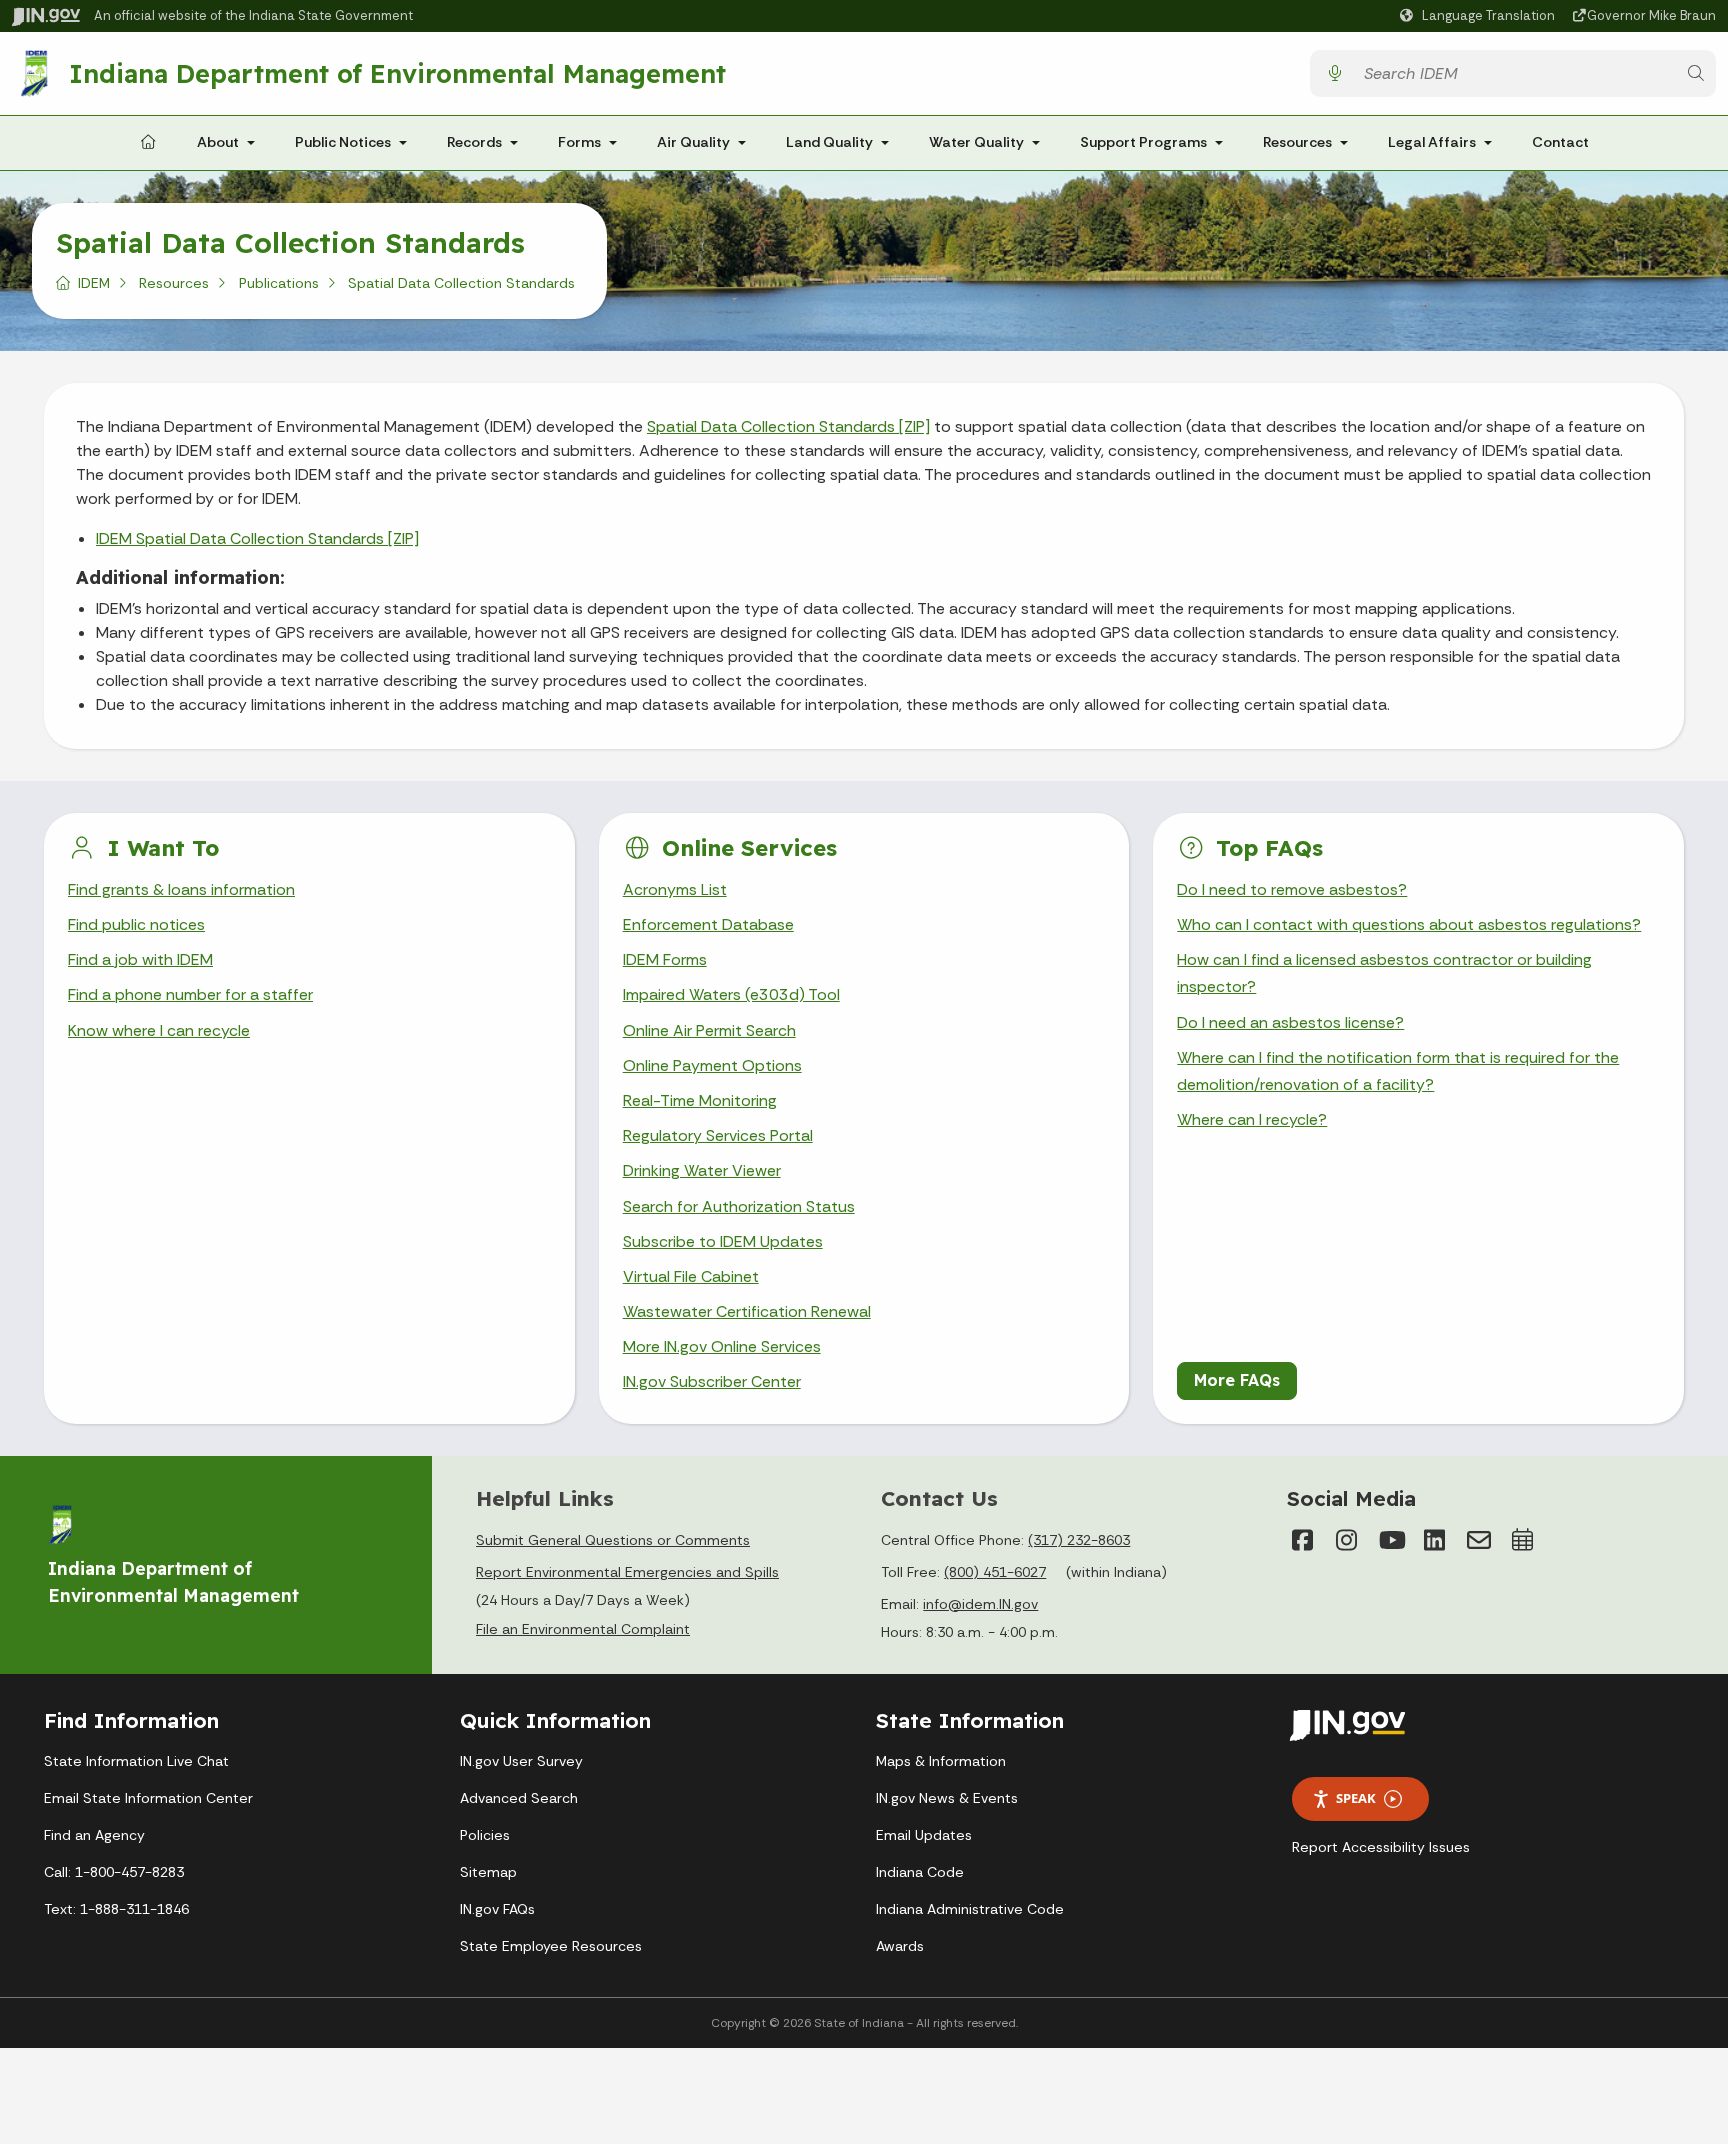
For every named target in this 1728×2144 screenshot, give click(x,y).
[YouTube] (1391, 1540)
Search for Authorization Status (739, 1206)
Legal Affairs (1432, 142)
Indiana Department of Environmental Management (397, 73)
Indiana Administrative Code (970, 1909)
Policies (485, 1835)
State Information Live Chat (136, 1761)
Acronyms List (675, 889)
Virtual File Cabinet (691, 1276)
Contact (1560, 142)
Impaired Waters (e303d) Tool (731, 994)
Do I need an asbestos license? (1290, 1022)
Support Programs (1143, 142)
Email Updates (924, 1835)
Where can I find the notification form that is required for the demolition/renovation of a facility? (1398, 1071)
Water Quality (976, 142)
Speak (1356, 1798)
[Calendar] (1523, 1540)
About (218, 142)
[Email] (1479, 1540)
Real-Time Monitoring (700, 1100)
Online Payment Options (712, 1065)
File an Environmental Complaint (583, 1629)
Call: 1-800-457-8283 (114, 1872)
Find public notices (136, 924)
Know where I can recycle (159, 1030)
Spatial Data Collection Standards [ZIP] (788, 426)
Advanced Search (519, 1798)
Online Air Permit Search (709, 1030)
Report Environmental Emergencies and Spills (627, 1572)
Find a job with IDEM (140, 959)
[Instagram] (1347, 1540)
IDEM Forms (665, 959)
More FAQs (1237, 1380)
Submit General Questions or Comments (613, 1540)
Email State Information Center (148, 1798)
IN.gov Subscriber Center (712, 1381)
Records (474, 142)
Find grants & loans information (181, 889)
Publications (279, 283)
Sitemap (488, 1872)
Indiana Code (920, 1872)
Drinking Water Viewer (702, 1170)
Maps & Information (941, 1761)
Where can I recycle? (1252, 1119)
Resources (1297, 142)
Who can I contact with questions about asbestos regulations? (1409, 924)
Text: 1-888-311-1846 (116, 1909)
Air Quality (693, 142)
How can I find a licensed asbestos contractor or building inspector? (1384, 973)
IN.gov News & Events (947, 1798)
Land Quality (829, 142)
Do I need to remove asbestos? (1292, 889)
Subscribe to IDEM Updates (723, 1241)
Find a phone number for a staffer (190, 994)
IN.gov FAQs (497, 1909)
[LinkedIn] (1435, 1540)
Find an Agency (94, 1835)
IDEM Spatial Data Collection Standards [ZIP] (257, 538)
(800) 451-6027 (995, 1572)
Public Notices (343, 142)
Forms (579, 142)
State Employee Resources (551, 1946)
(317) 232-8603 (1079, 1540)
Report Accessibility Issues (1381, 1847)
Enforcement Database (708, 924)
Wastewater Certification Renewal (747, 1311)
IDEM (94, 283)
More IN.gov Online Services (722, 1346)
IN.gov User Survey (521, 1761)
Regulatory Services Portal (718, 1135)
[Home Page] (148, 143)
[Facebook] (1303, 1540)
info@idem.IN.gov (980, 1604)
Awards (900, 1946)
